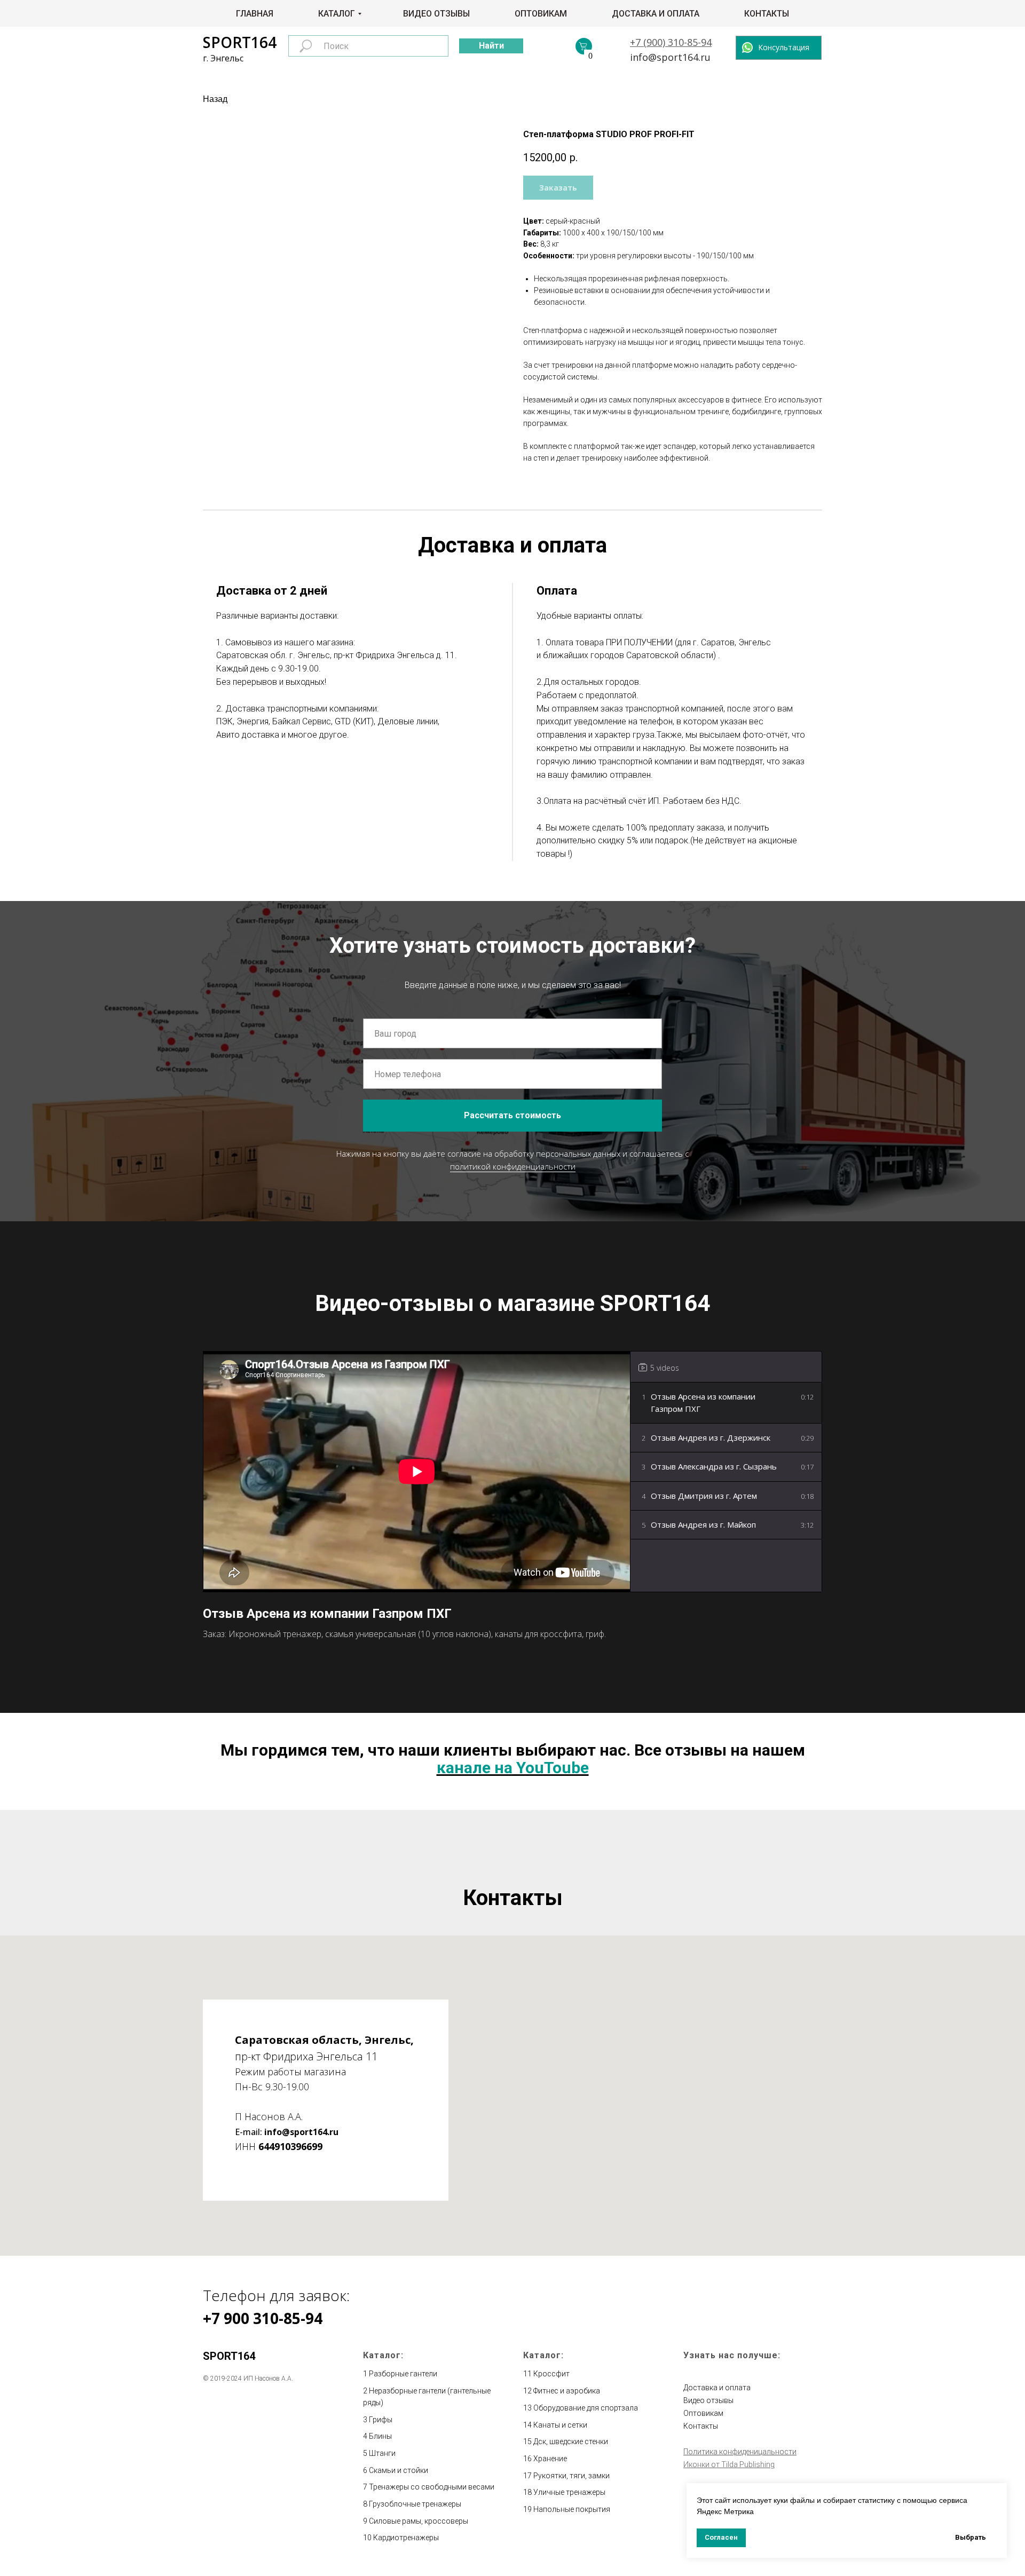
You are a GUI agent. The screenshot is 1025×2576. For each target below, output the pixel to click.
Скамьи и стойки (399, 2470)
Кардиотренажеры (406, 2538)
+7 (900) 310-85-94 (671, 42)
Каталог (337, 14)
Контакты (767, 14)
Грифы (381, 2420)
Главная (255, 14)
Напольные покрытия (572, 2509)
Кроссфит (551, 2374)
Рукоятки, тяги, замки (571, 2476)
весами (481, 2487)
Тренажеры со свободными (419, 2487)
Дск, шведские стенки (571, 2441)
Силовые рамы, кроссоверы (419, 2521)
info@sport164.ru (670, 57)
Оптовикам (541, 14)
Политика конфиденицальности (740, 2452)
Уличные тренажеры (569, 2492)
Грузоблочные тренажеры (415, 2504)
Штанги (382, 2453)
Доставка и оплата (656, 14)
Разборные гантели (403, 2374)
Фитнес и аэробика (567, 2391)
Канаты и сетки (560, 2425)
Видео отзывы (436, 14)
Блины (380, 2436)
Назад (215, 99)
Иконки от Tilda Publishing (729, 2464)
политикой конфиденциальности (513, 1166)
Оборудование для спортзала (586, 2408)
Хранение (550, 2459)
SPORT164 (240, 42)
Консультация (784, 47)
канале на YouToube (513, 1768)
